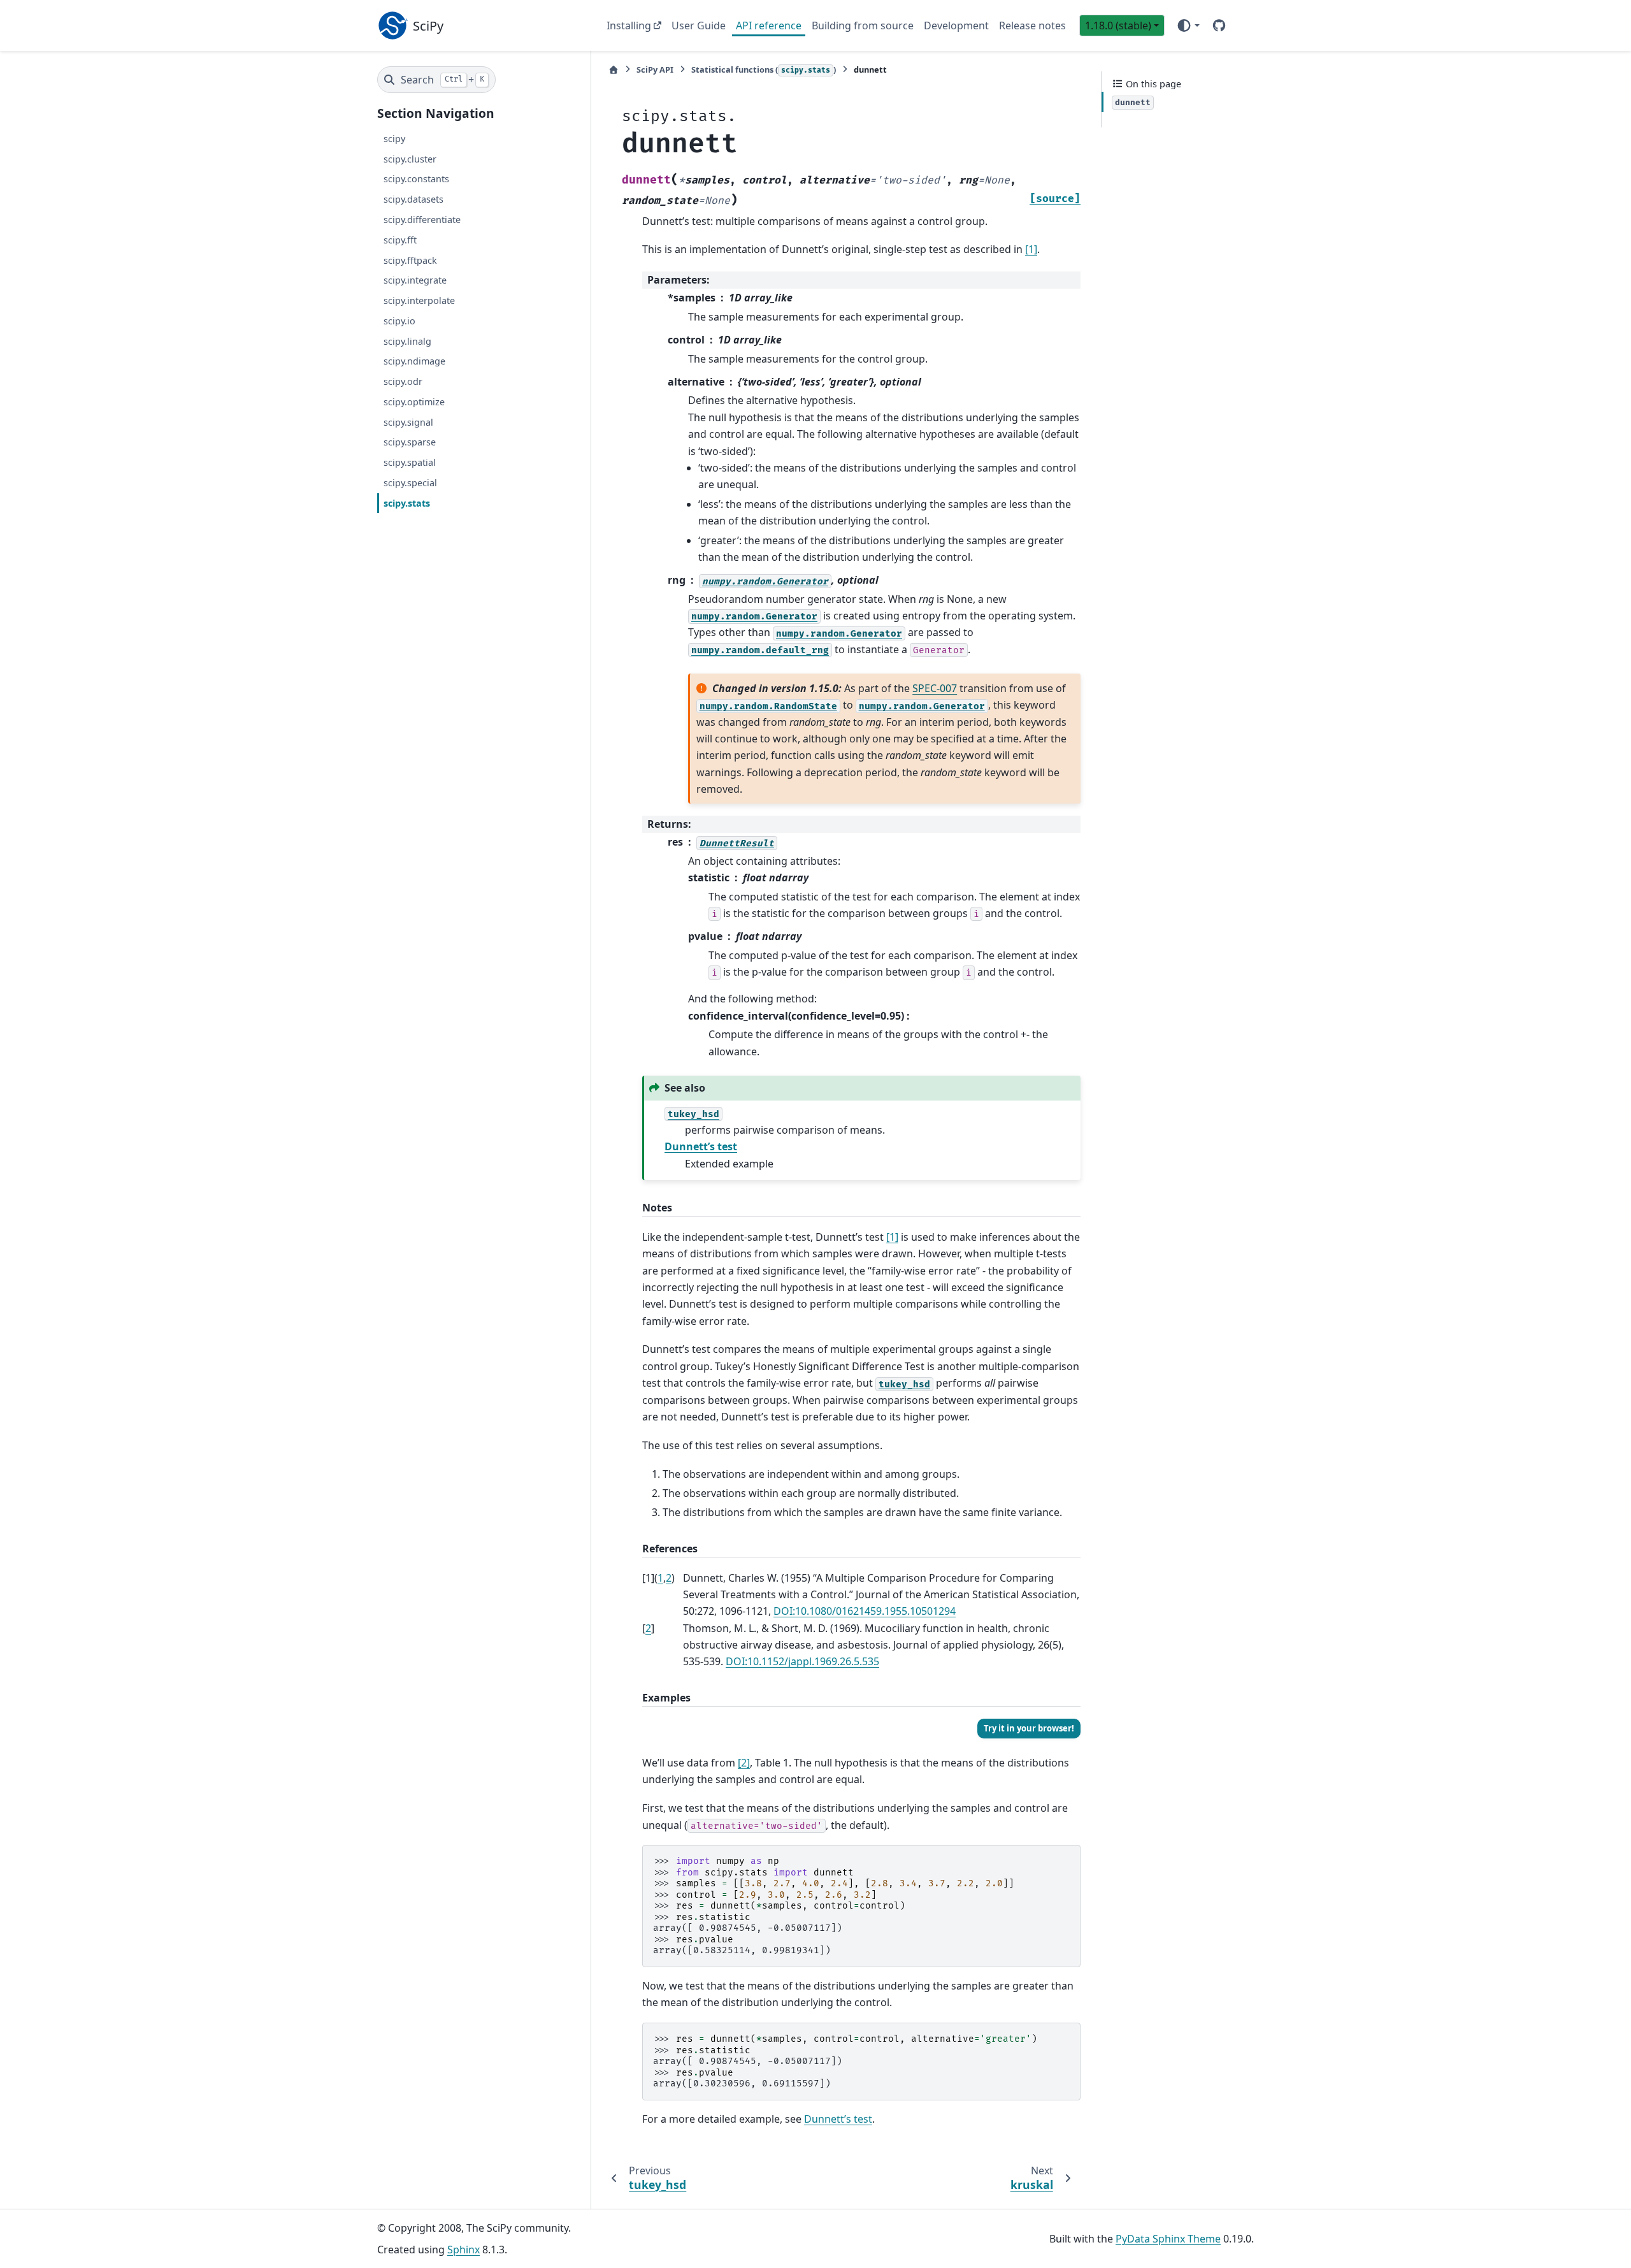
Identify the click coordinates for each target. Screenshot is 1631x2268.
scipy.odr (403, 381)
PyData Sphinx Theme (1168, 2239)
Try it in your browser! (1029, 1728)
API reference (769, 25)
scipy (394, 139)
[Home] (614, 70)
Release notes (1032, 25)
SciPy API (655, 69)
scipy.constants (416, 179)
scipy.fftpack (410, 260)
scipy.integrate (415, 280)
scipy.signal (408, 422)
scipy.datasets (413, 199)
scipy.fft (400, 240)
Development (956, 25)
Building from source (863, 25)
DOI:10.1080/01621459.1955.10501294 (865, 1611)
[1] (1031, 249)
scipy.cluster (410, 158)
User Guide (699, 25)
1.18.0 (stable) (1118, 25)
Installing (629, 25)
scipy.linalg (407, 341)
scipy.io (399, 321)
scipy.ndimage (414, 361)
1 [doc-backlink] (660, 1578)
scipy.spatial (410, 462)
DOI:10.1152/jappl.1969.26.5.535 (802, 1661)
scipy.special (410, 483)
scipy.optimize (414, 402)
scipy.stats (407, 502)
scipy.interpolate (419, 300)
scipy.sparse (410, 442)
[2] (744, 1763)
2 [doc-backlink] (669, 1578)
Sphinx (463, 2250)
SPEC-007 (935, 688)
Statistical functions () (764, 69)
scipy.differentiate (422, 220)
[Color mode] (1188, 25)
